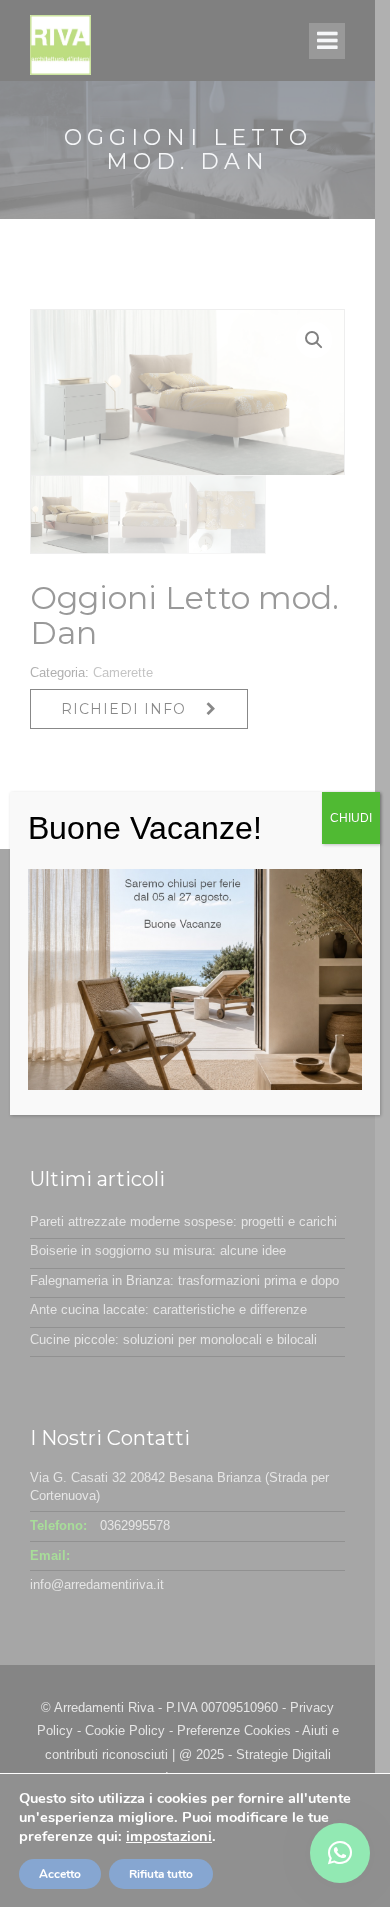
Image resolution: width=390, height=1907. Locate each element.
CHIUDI (351, 818)
